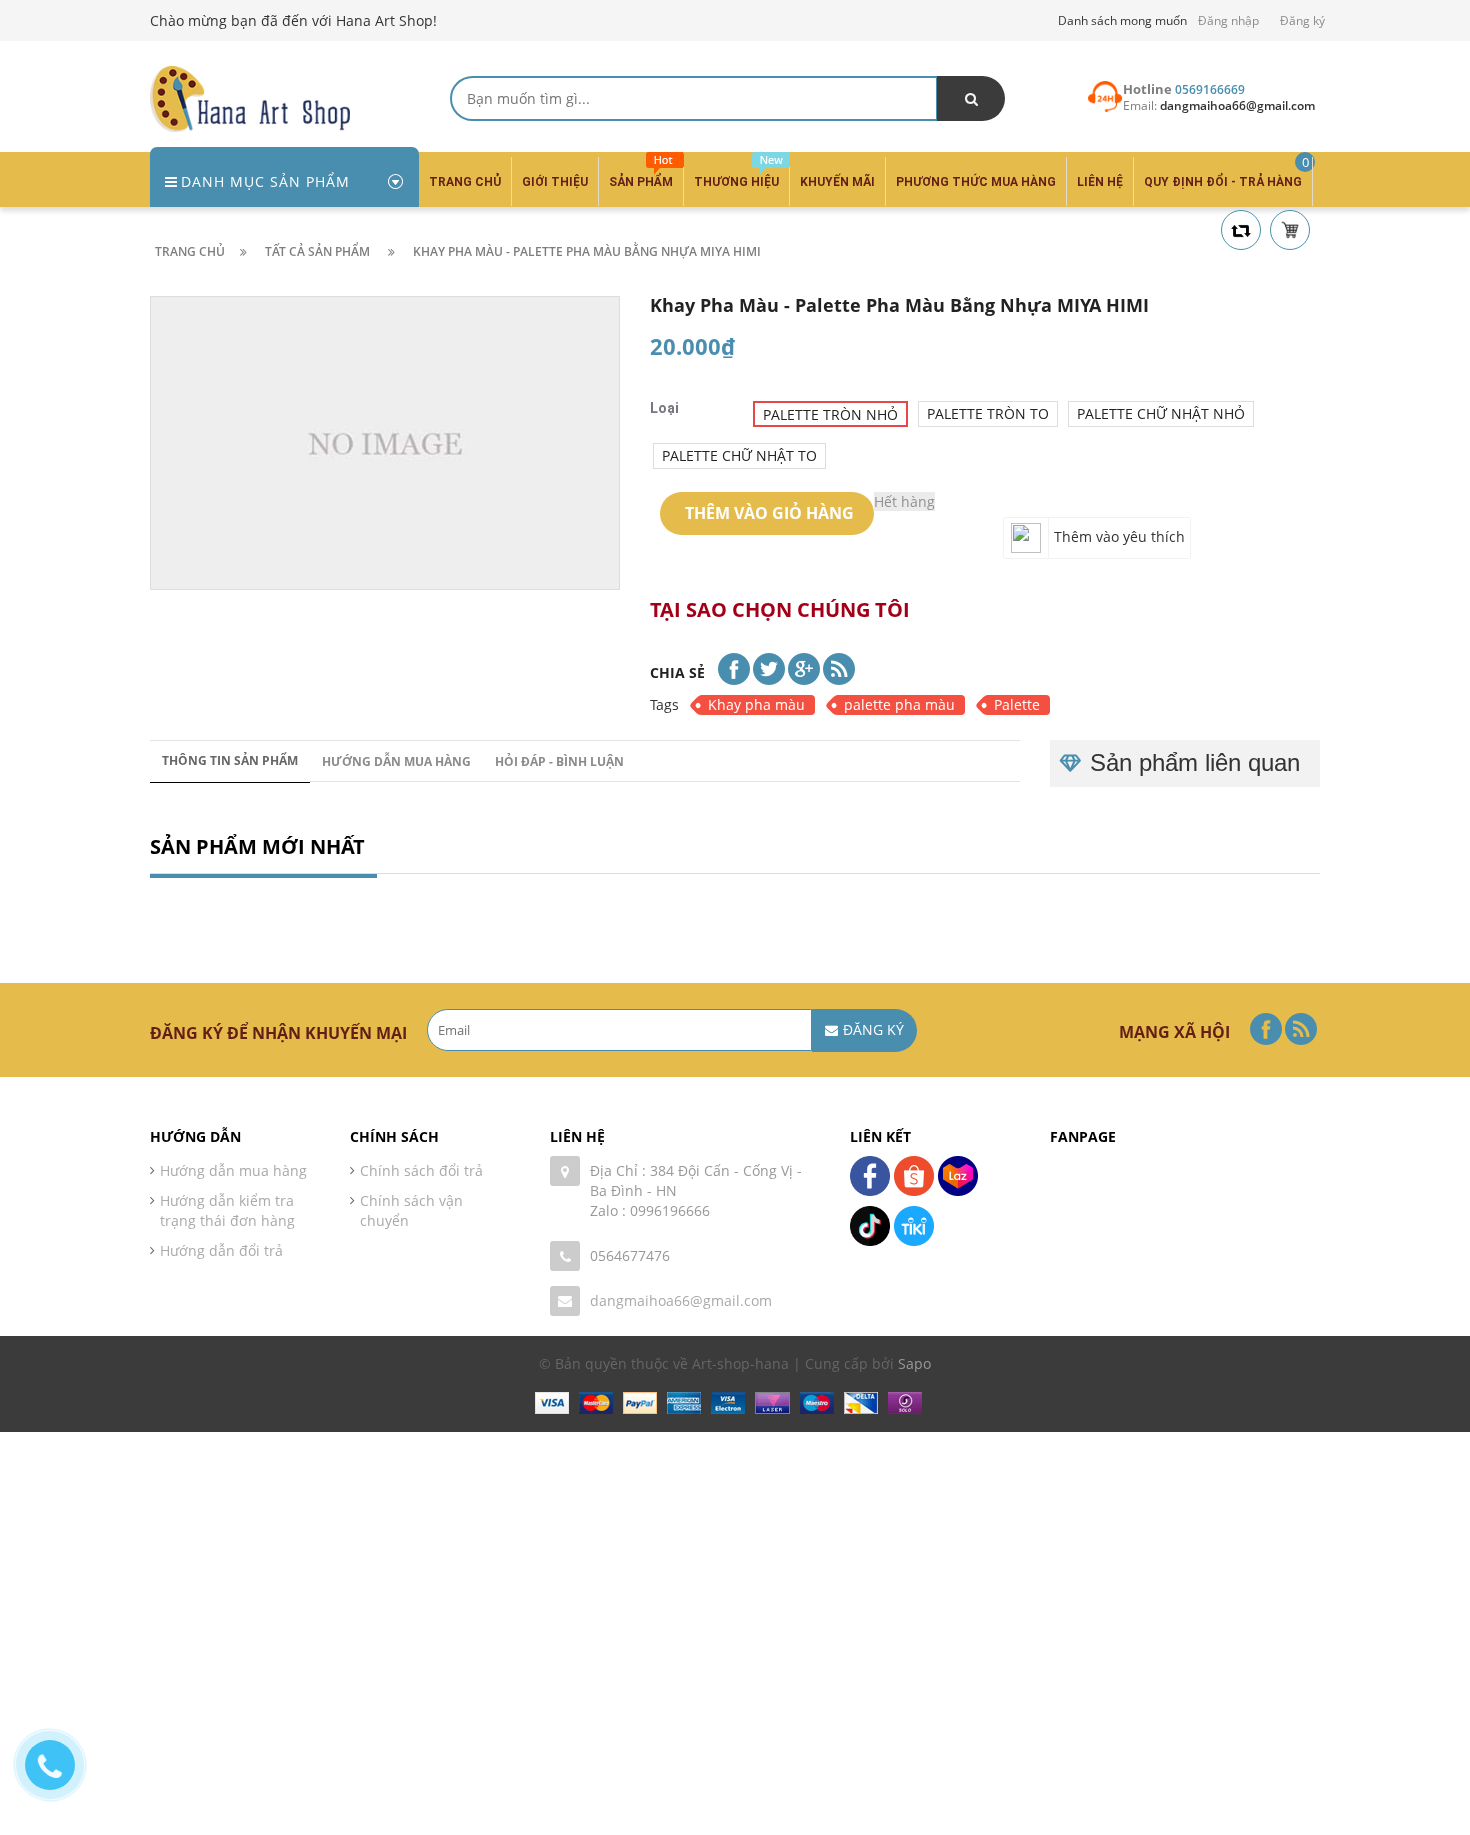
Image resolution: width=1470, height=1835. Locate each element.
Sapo (914, 1363)
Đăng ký (1302, 20)
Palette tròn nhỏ (830, 414)
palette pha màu (899, 704)
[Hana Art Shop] (250, 97)
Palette (1017, 704)
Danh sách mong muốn (1122, 20)
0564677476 (630, 1255)
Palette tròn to (988, 413)
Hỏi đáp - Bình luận (559, 761)
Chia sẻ (677, 672)
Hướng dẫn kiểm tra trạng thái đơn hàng (227, 1210)
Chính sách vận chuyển (411, 1210)
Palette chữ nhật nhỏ (1161, 413)
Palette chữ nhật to (739, 455)
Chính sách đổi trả (421, 1170)
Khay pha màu (756, 704)
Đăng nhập (1228, 20)
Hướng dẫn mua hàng (396, 761)
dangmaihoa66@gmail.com (681, 1300)
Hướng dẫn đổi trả (221, 1250)
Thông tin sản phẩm (230, 760)
